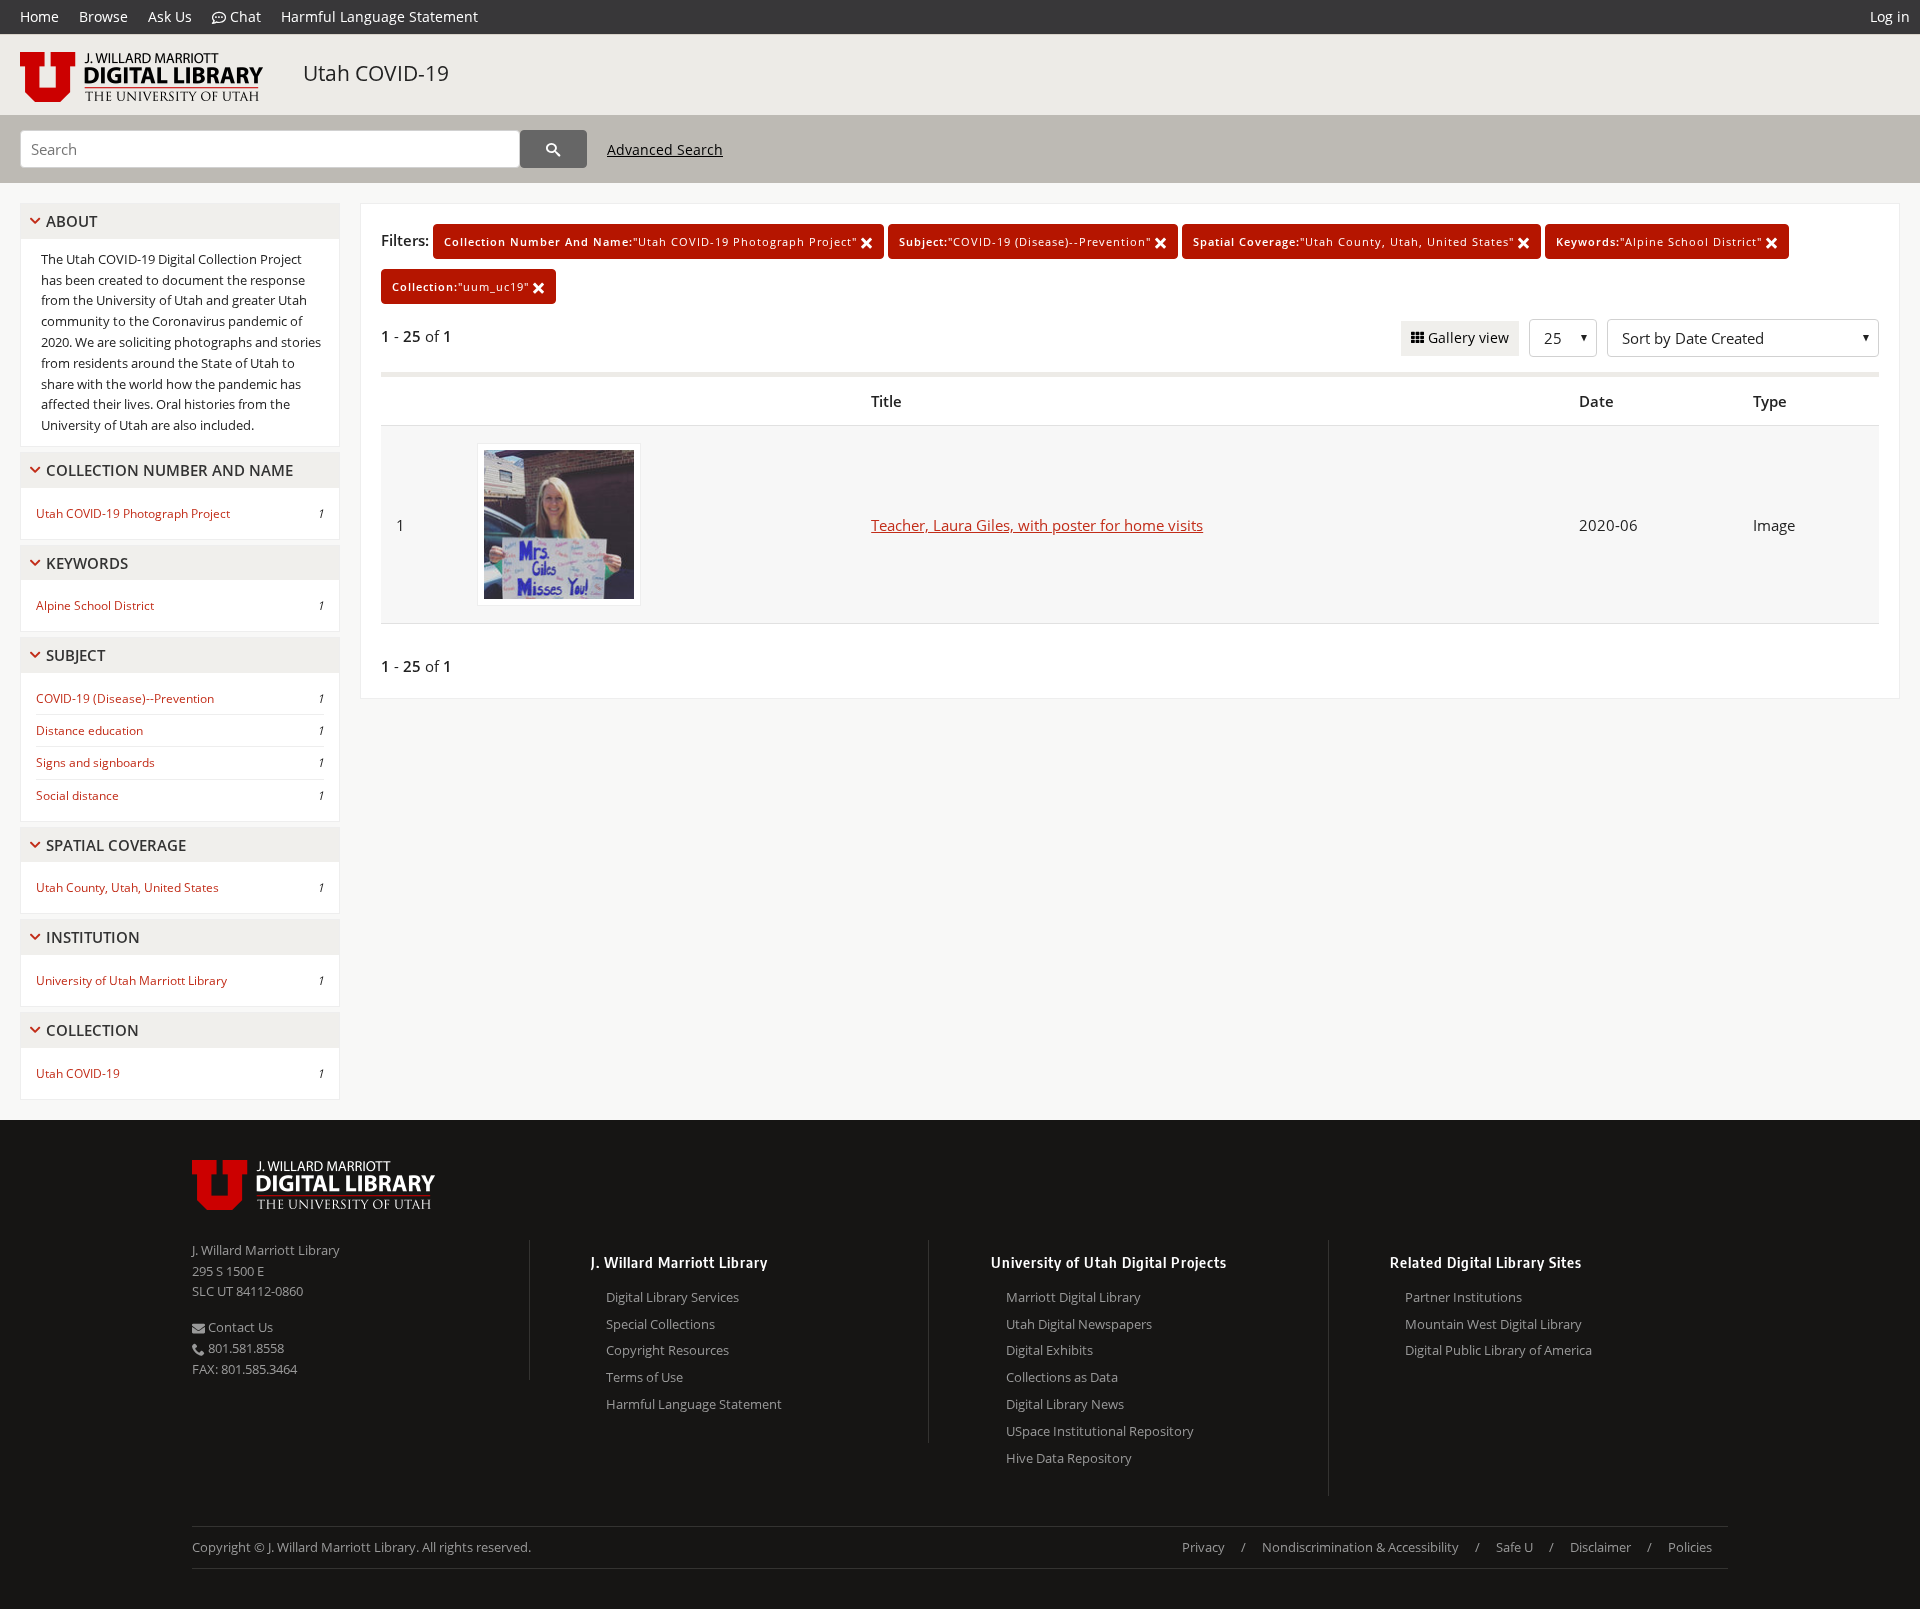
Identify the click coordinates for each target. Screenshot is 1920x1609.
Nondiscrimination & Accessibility (1360, 1547)
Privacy (1203, 1547)
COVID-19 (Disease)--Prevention (125, 698)
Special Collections (660, 1324)
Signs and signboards (95, 762)
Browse (103, 16)
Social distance (77, 795)
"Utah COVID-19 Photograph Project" (652, 241)
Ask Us (170, 16)
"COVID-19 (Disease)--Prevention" (1027, 241)
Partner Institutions (1463, 1297)
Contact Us (239, 1327)
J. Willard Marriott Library (266, 1250)
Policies (1690, 1547)
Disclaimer (1600, 1547)
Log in (1890, 16)
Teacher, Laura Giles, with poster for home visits (1037, 525)
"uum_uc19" (462, 286)
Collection (92, 1030)
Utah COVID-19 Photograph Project (133, 513)
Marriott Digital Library (1073, 1297)
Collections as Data (1062, 1377)
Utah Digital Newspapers (1079, 1324)
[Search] (553, 149)
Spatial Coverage (116, 845)
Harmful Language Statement (379, 16)
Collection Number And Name (169, 470)
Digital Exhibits (1049, 1350)
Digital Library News (1065, 1404)
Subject (75, 655)
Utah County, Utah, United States (127, 887)
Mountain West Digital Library (1493, 1324)
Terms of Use (644, 1377)
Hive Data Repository (1069, 1458)
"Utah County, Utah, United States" (1355, 241)
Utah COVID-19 (376, 73)
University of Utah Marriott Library (131, 980)
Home (39, 16)
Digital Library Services (672, 1297)
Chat (243, 16)
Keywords (87, 563)
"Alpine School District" (1661, 241)
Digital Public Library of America (1498, 1350)
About (71, 221)
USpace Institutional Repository (1100, 1431)
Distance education (89, 730)
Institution (93, 937)
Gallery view (1466, 337)
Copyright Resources (667, 1350)
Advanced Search (665, 149)
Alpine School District (95, 605)
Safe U (1514, 1547)
